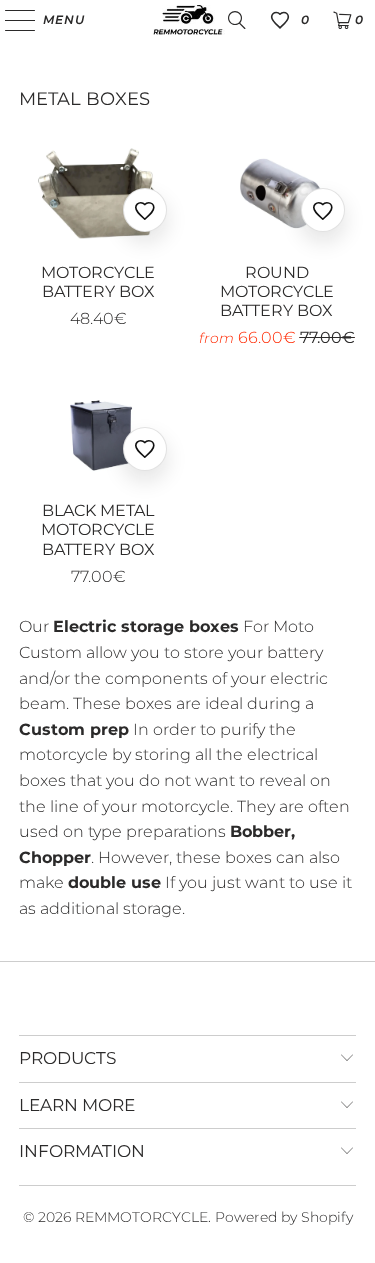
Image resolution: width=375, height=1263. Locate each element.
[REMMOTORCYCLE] (188, 20)
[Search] (237, 20)
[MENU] (10, 20)
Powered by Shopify (284, 1217)
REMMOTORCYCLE (141, 1217)
